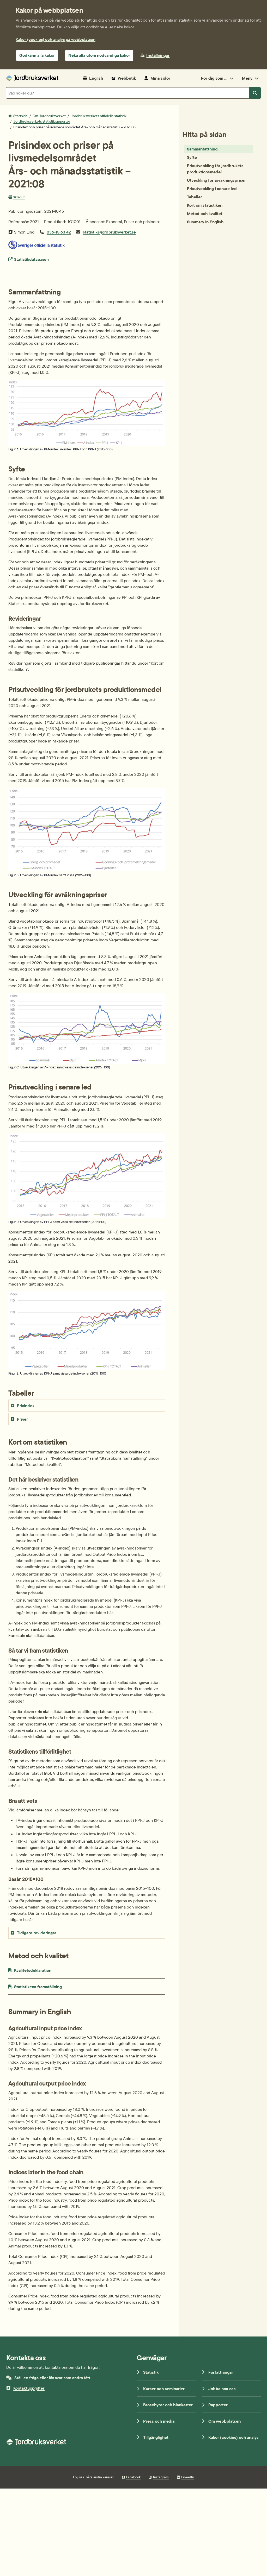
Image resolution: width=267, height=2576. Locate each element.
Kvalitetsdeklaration (45, 1970)
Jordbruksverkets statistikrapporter (42, 121)
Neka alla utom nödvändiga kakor (99, 55)
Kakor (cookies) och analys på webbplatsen (56, 39)
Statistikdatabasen (31, 259)
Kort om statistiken (205, 205)
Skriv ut (19, 197)
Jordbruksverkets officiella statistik (99, 116)
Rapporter (218, 2405)
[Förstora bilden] (87, 444)
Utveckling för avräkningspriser (216, 180)
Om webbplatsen (224, 2421)
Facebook (133, 2477)
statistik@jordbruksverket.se (109, 232)
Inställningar (158, 55)
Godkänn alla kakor (37, 55)
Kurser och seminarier (164, 2389)
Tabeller (195, 197)
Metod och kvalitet (205, 213)
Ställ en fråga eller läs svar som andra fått (52, 2378)
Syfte (192, 157)
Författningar (221, 2372)
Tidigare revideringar (37, 1933)
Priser (22, 1419)
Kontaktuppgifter (29, 2388)
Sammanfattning (202, 149)
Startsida (20, 116)
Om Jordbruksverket (49, 116)
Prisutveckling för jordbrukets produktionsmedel (215, 169)
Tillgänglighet (156, 2437)
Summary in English (205, 222)
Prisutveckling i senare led (212, 188)
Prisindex (26, 1406)
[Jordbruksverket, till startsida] (32, 78)
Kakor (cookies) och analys (233, 2437)
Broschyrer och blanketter (168, 2405)
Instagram (161, 2477)
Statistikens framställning (50, 1986)
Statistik (151, 2372)
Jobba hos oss (222, 2389)
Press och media (159, 2421)
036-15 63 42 (59, 232)
